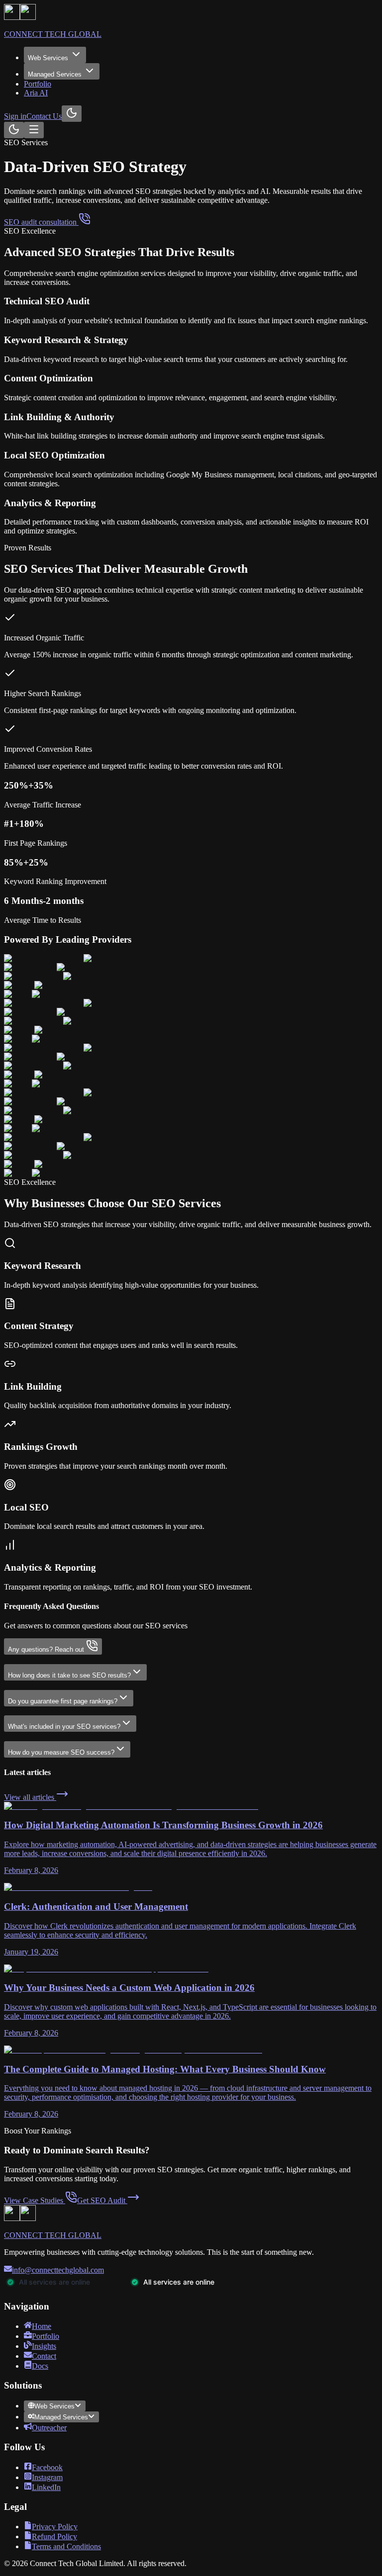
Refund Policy (54, 2536)
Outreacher (49, 2428)
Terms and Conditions (66, 2546)
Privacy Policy (55, 2527)
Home (42, 2326)
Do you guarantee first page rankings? (63, 1701)
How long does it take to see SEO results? (69, 1675)
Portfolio (38, 84)
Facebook (47, 2467)
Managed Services (55, 74)
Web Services (48, 58)
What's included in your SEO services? (64, 1727)
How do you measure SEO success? (61, 1752)
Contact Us (44, 116)
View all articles (30, 1797)
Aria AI (36, 93)
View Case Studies (34, 2200)
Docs (40, 2366)
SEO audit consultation (41, 222)
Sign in (15, 116)
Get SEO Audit (101, 2200)
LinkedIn (46, 2487)
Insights (44, 2346)
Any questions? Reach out (46, 1649)
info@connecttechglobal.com (58, 2270)
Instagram (47, 2477)
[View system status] (128, 2287)
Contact (44, 2356)
